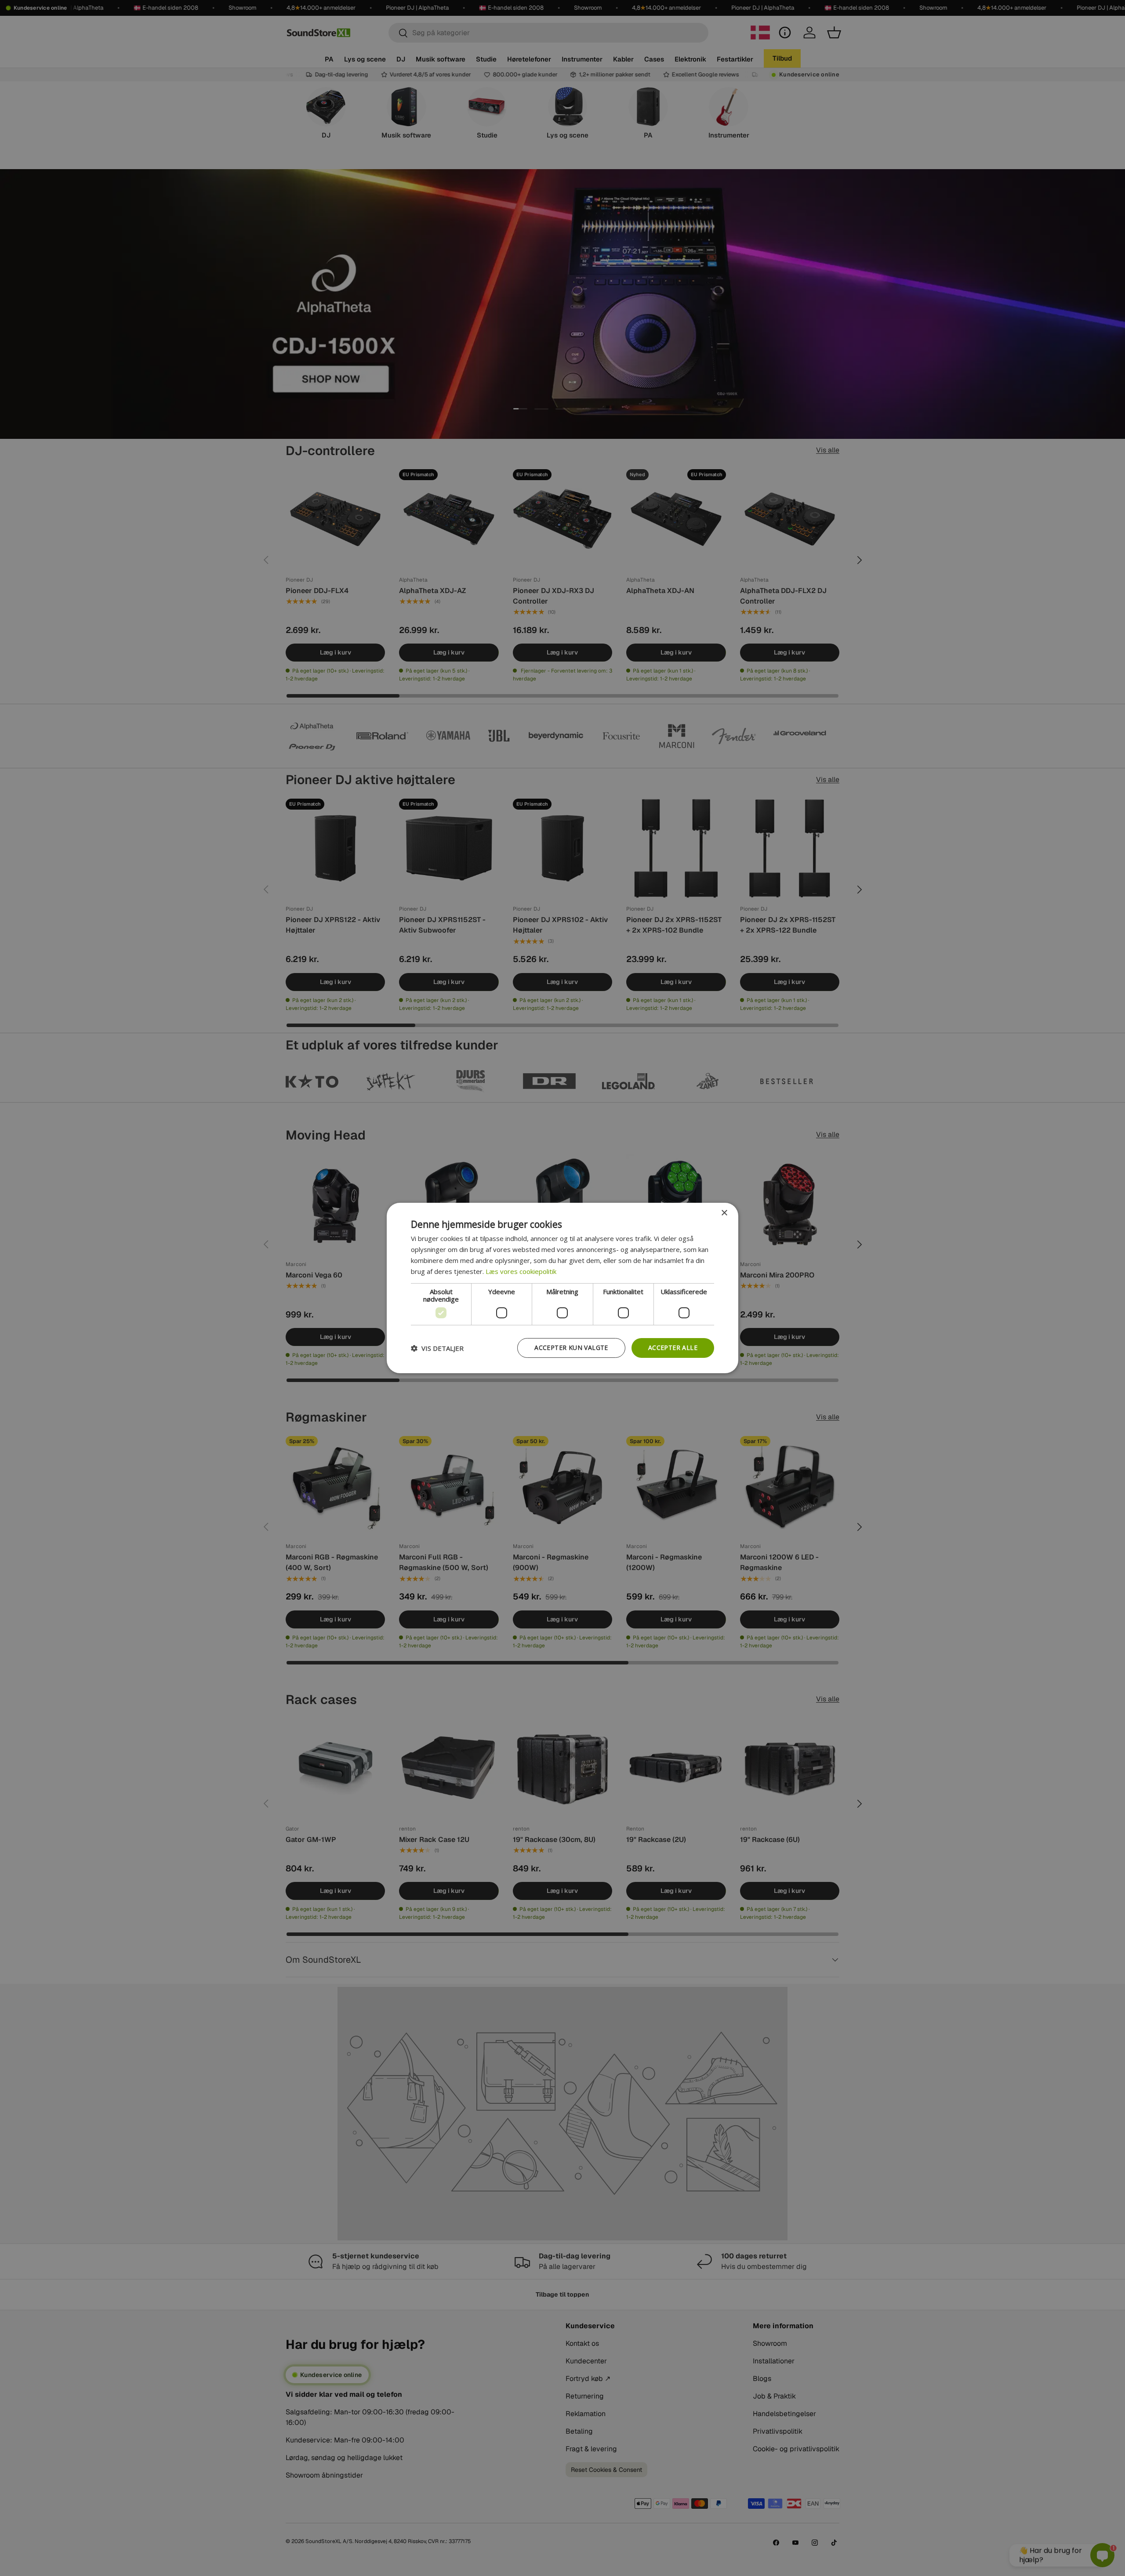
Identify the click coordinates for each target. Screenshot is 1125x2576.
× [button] (724, 1213)
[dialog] (562, 1288)
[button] (437, 1348)
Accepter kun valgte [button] (571, 1348)
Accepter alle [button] (673, 1348)
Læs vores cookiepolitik (521, 1271)
